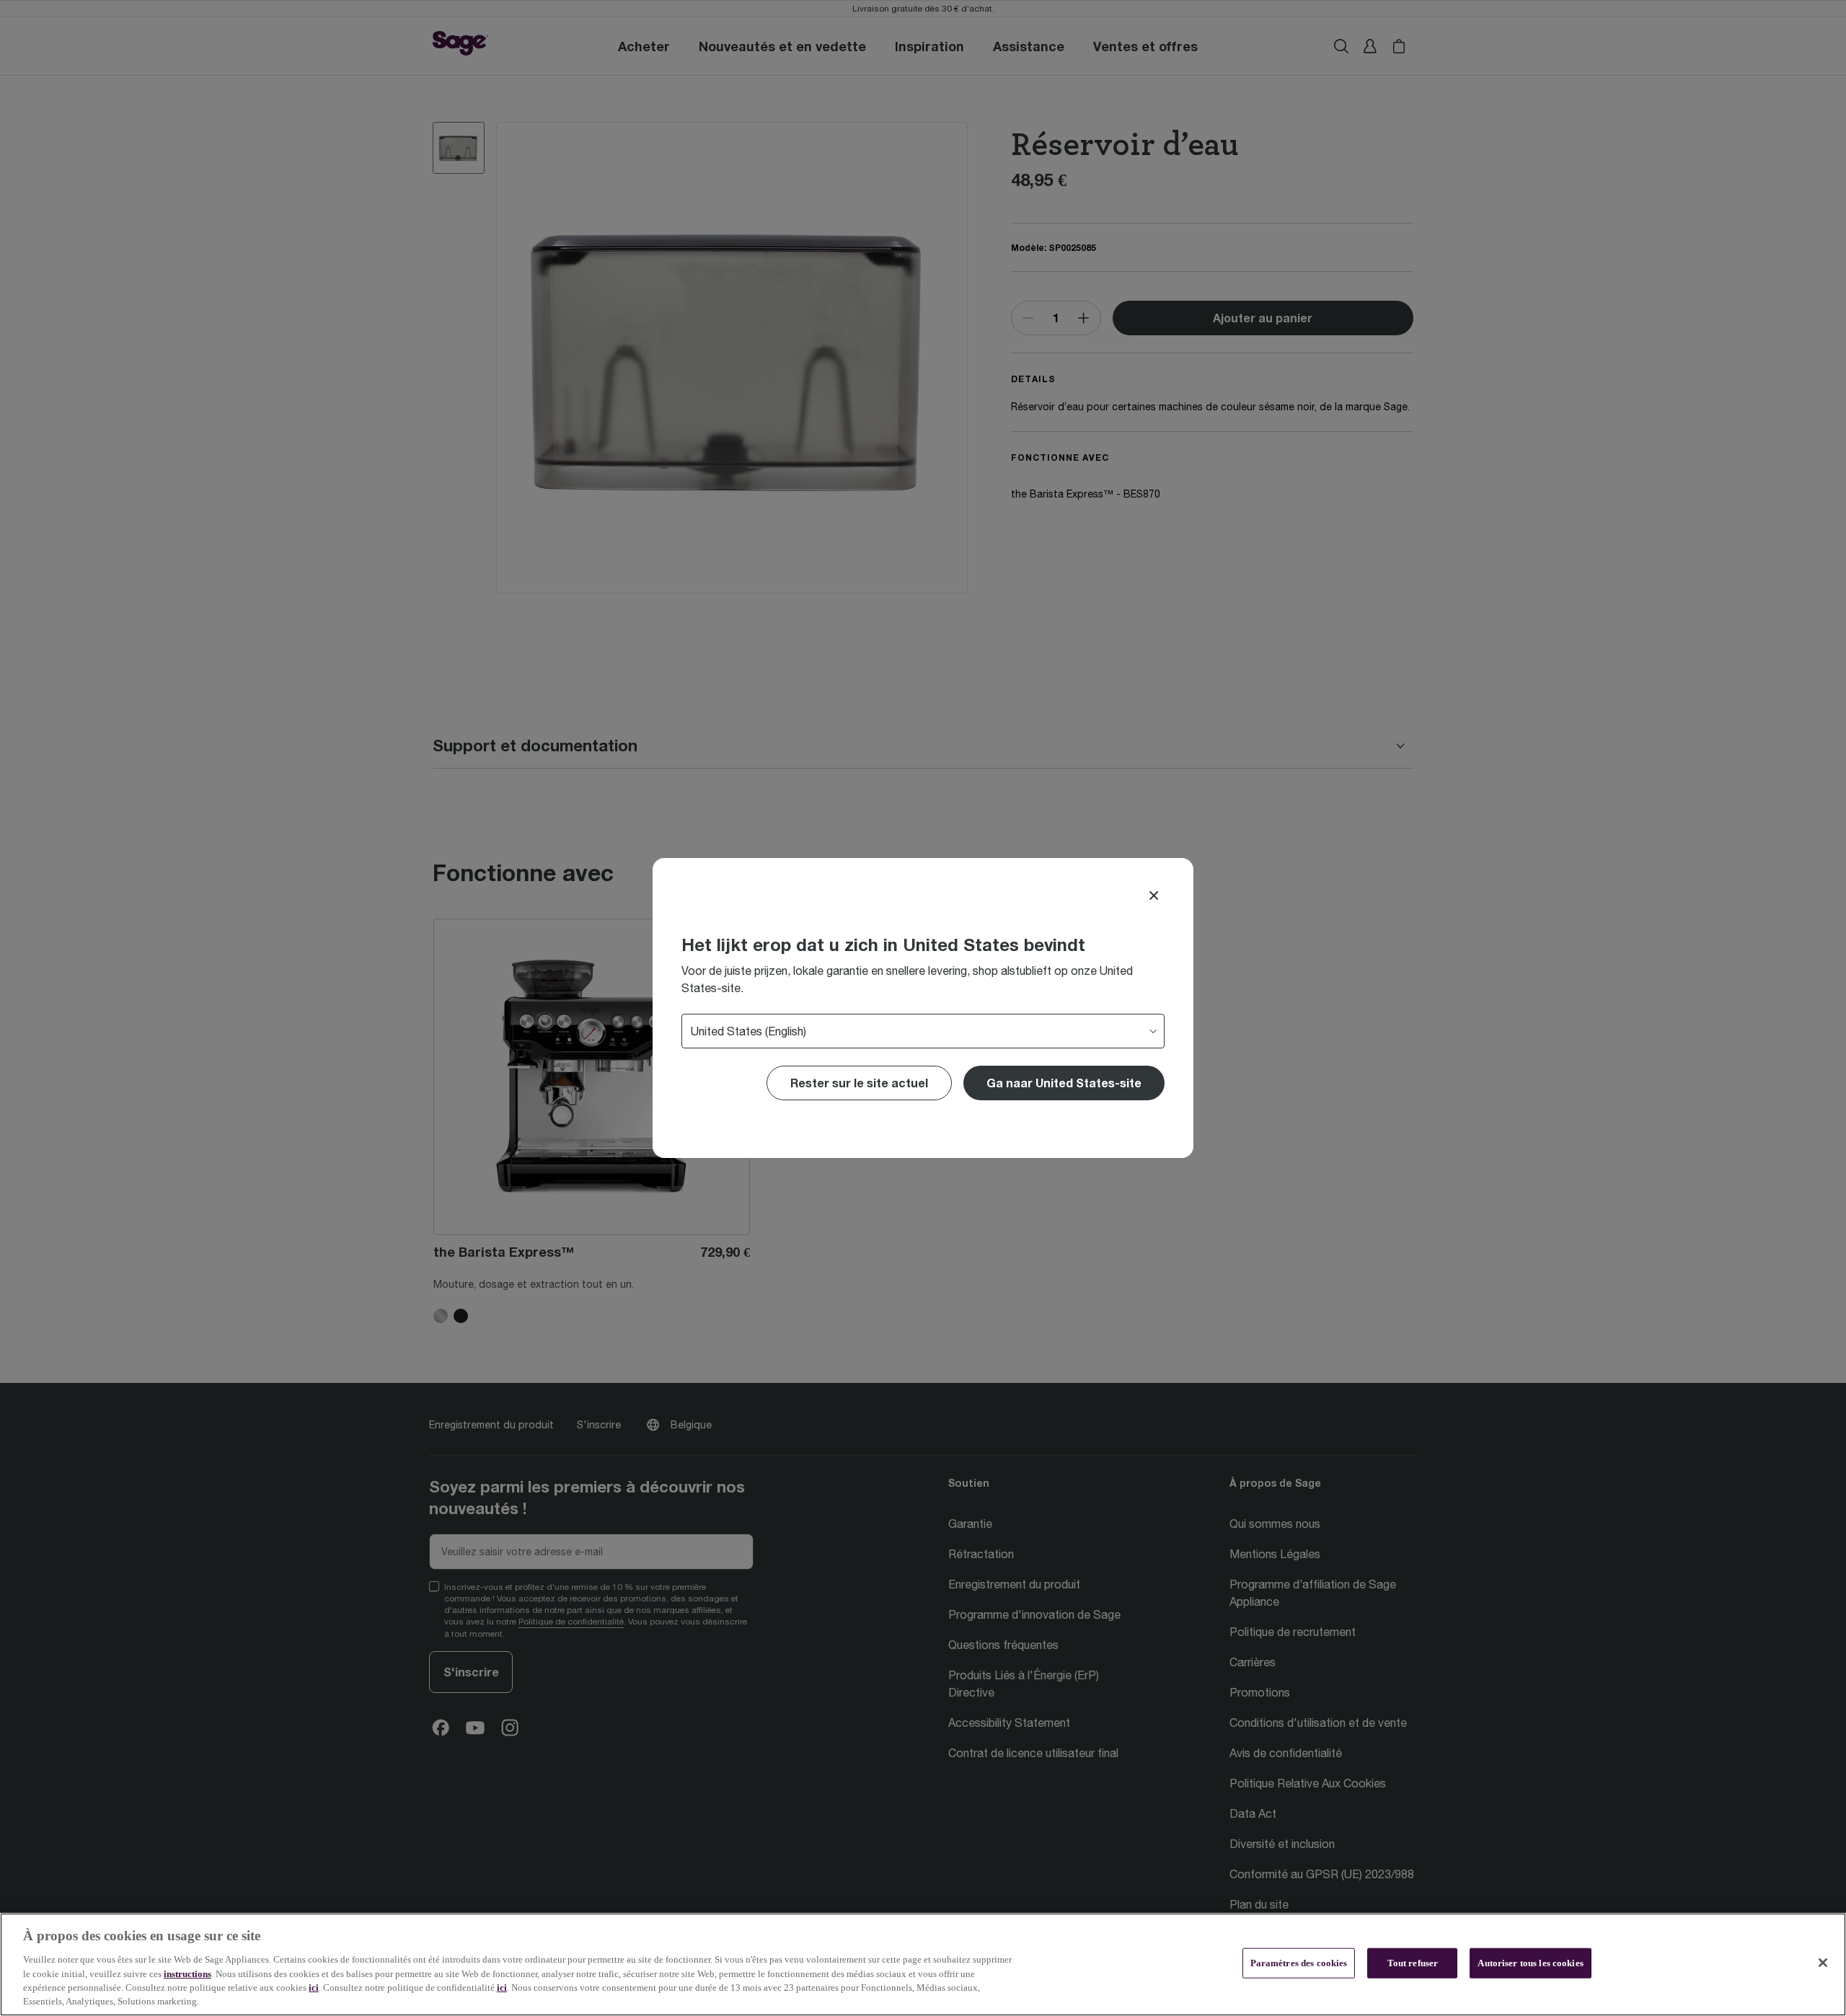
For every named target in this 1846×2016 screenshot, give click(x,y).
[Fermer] (1823, 1963)
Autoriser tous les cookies (1530, 1963)
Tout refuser (1413, 1963)
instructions (187, 1973)
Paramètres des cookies (1299, 1963)
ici (314, 1988)
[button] (1064, 1083)
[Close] (1154, 896)
